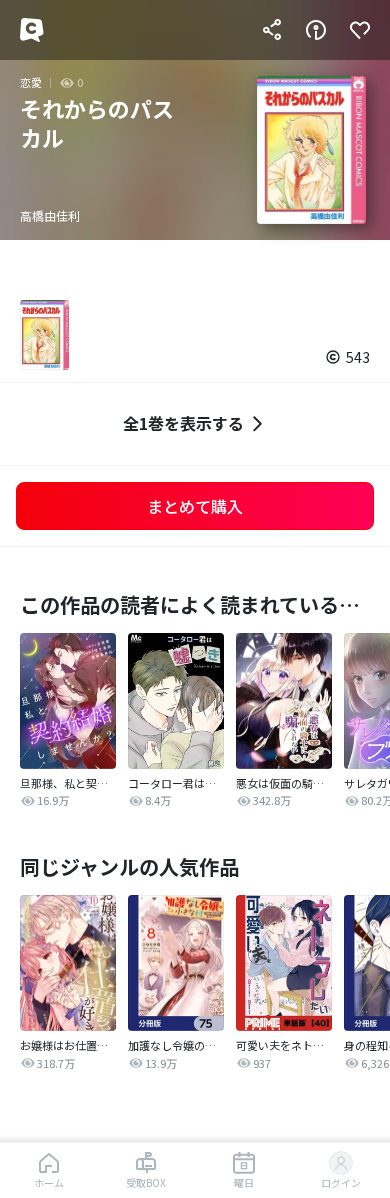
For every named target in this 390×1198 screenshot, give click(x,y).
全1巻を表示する (183, 423)
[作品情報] (316, 30)
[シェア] (272, 30)
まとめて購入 (195, 506)
